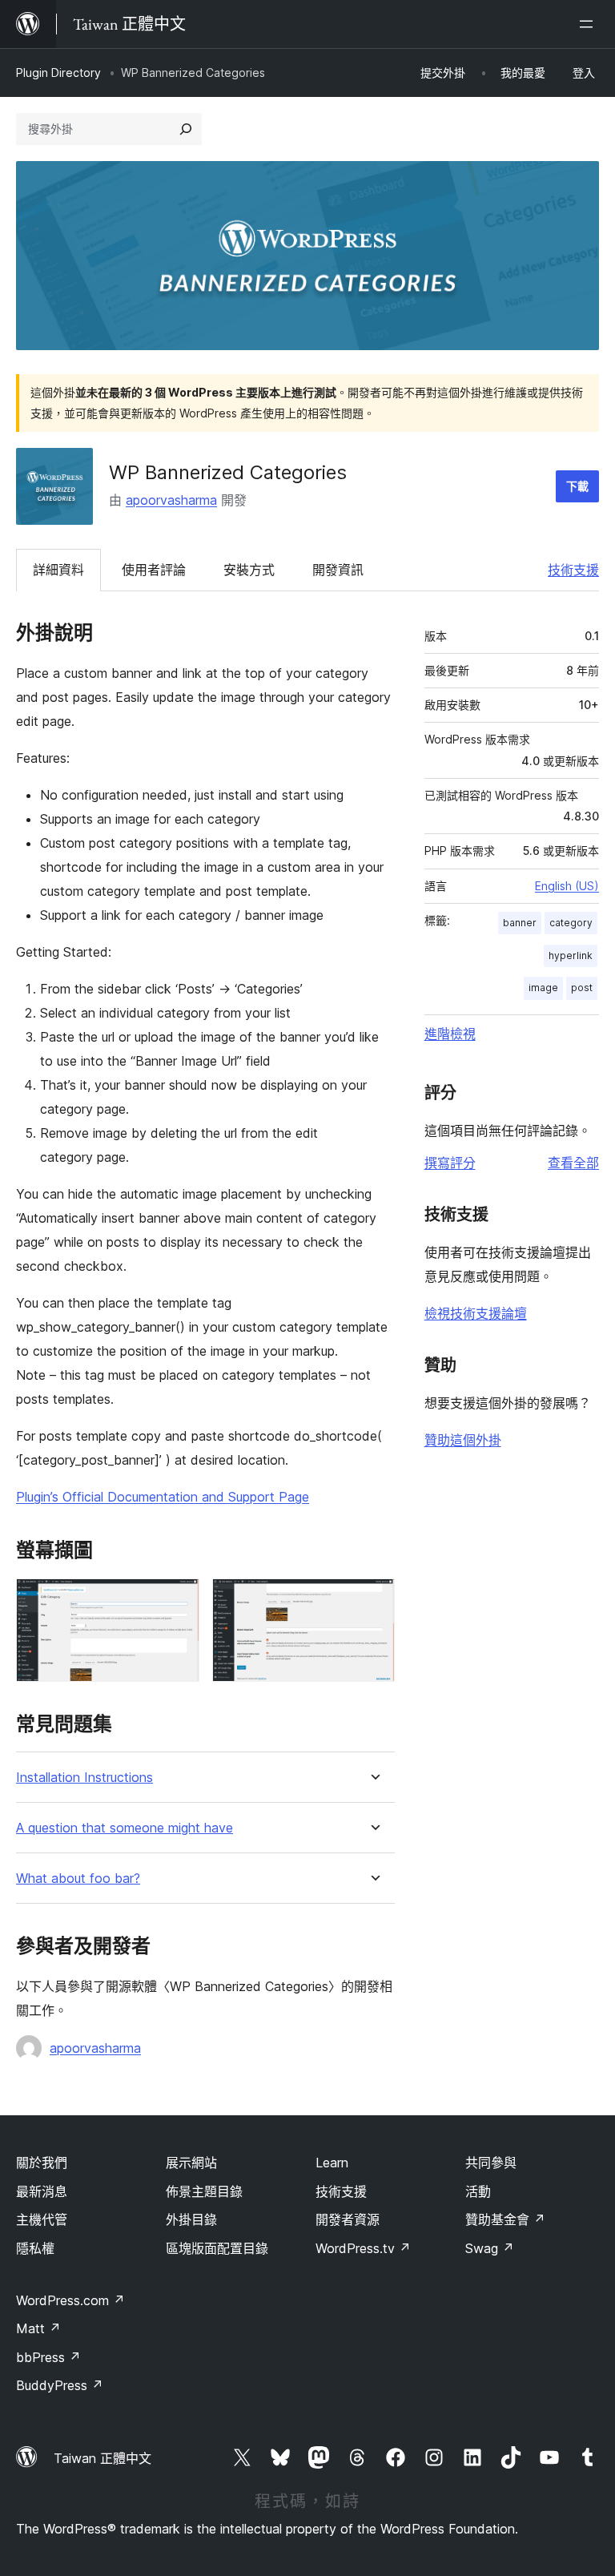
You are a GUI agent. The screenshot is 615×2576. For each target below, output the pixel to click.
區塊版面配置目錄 (217, 2248)
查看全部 (573, 1163)
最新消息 (42, 2191)
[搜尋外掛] (186, 129)
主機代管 (42, 2219)
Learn (332, 2163)
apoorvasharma (171, 500)
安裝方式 (249, 570)
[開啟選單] (589, 24)
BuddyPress (60, 2385)
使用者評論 (154, 570)
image (543, 988)
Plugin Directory (58, 73)
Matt (38, 2328)
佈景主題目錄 (204, 2191)
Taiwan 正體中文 (102, 2458)
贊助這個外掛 (463, 1440)
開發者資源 (348, 2219)
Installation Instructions (84, 1778)
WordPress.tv (363, 2248)
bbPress (48, 2357)
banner (520, 923)
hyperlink (571, 955)
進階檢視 (450, 1034)
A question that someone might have (125, 1828)
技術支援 (573, 570)
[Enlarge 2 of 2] (373, 1600)
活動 (478, 2191)
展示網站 (191, 2163)
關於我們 (42, 2163)
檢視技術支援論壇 (476, 1313)
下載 (577, 486)
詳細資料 (58, 570)
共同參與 (491, 2163)
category (571, 923)
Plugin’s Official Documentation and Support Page (163, 1497)
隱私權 (35, 2248)
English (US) (567, 886)
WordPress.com (70, 2300)
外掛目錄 (191, 2219)
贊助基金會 (505, 2219)
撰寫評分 (450, 1163)
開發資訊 (338, 570)
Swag (490, 2248)
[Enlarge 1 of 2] (178, 1600)
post (582, 988)
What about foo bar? (78, 1879)
